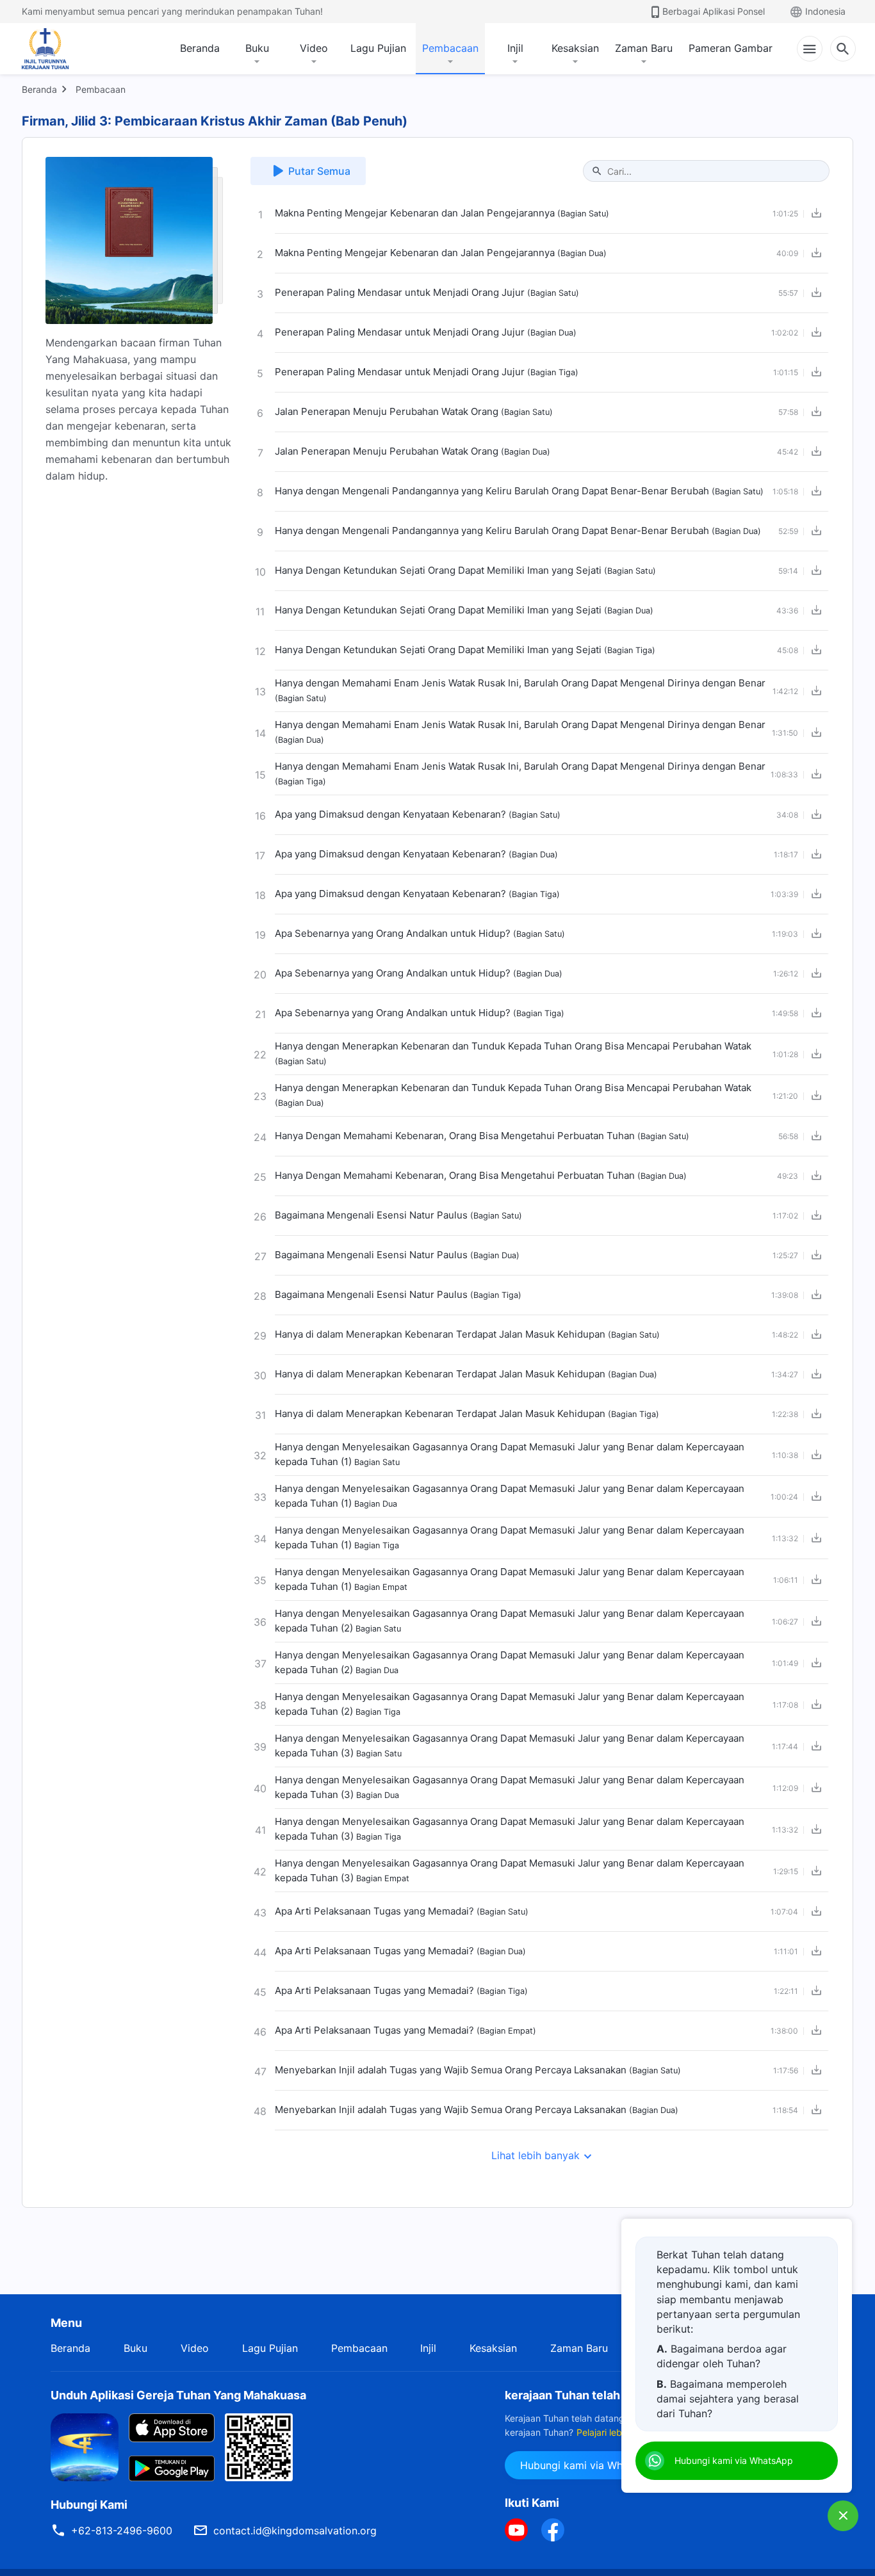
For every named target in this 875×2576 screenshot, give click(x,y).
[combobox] (713, 171)
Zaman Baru (644, 48)
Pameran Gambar (731, 48)
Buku (257, 48)
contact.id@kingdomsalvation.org (295, 2531)
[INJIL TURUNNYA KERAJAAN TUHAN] (59, 49)
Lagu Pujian (378, 48)
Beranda (200, 48)
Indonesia (825, 11)
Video (314, 48)
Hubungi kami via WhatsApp (589, 2465)
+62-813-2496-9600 (122, 2531)
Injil (515, 48)
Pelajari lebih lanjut (615, 2432)
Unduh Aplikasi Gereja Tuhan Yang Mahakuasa (178, 2395)
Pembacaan (450, 48)
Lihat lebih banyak (536, 2155)
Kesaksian (575, 48)
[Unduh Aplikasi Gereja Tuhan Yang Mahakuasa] (85, 2446)
